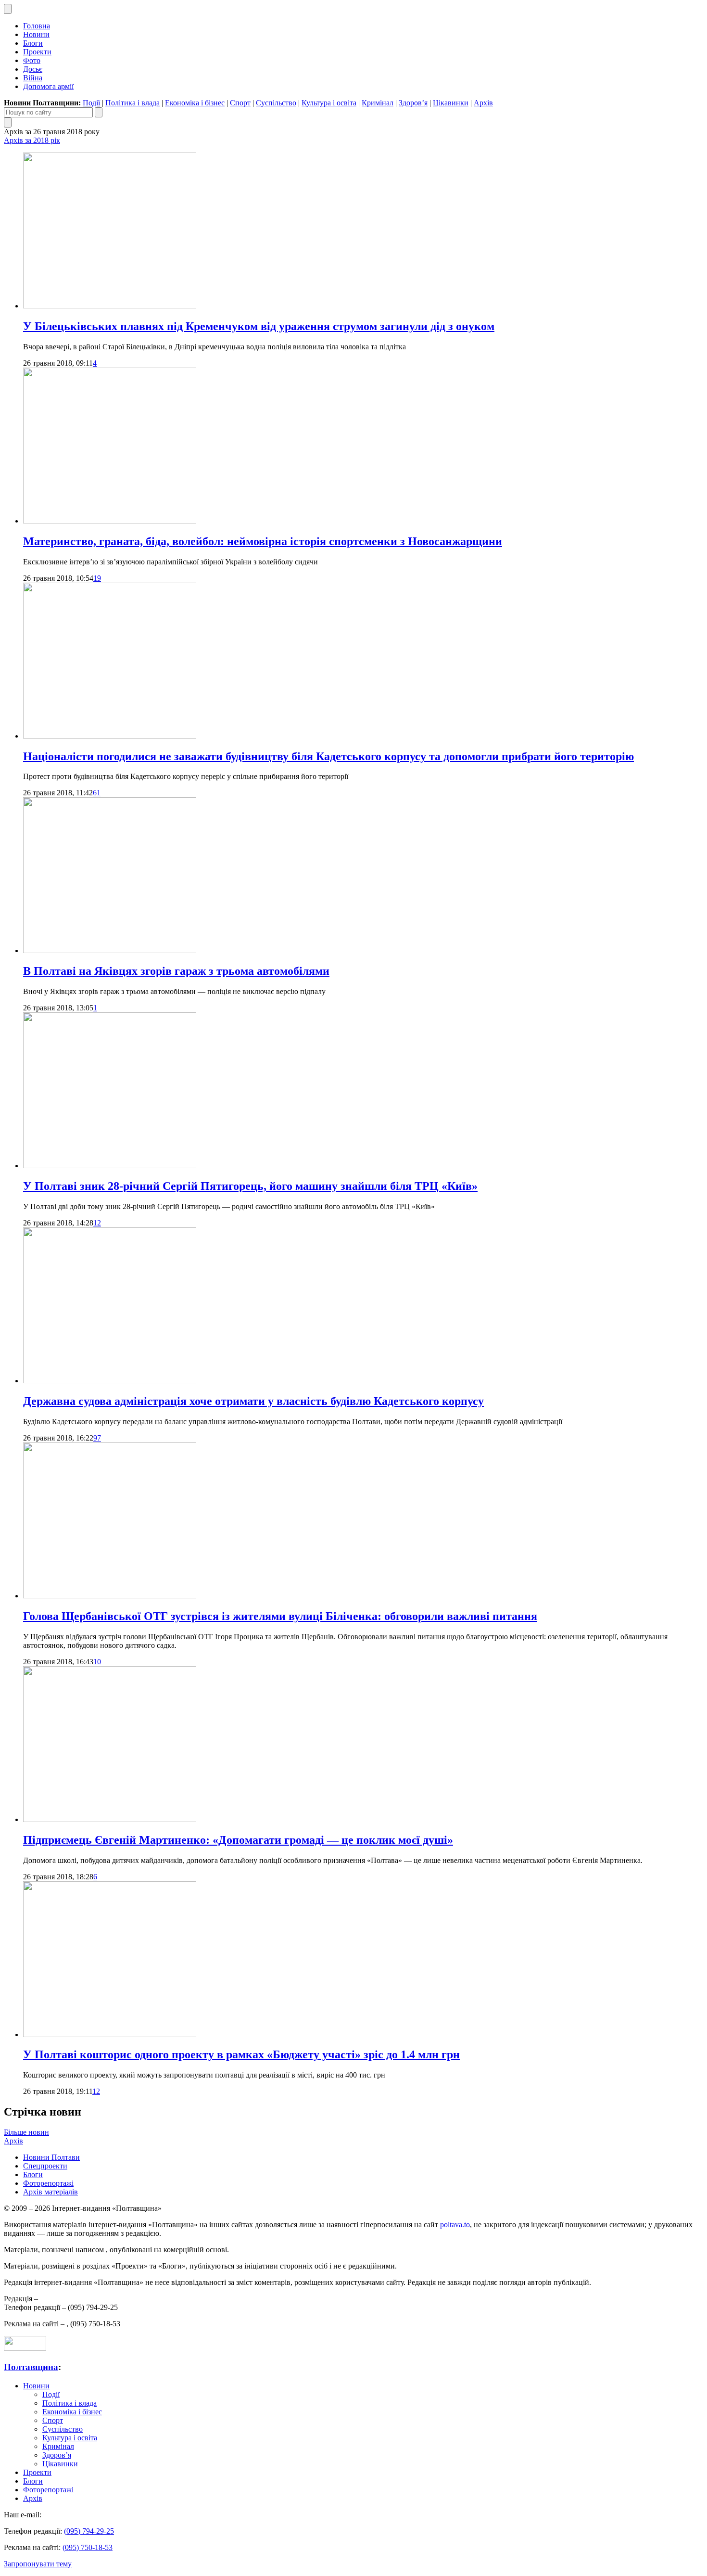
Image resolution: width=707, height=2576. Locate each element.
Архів (483, 103)
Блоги (33, 43)
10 (97, 1662)
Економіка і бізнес (195, 103)
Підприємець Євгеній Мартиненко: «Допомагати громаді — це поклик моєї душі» (238, 1840)
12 (97, 1223)
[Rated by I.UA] (25, 2348)
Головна (37, 26)
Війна (33, 78)
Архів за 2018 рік (32, 140)
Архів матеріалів (50, 2192)
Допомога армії (48, 86)
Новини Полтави (51, 2157)
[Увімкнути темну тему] (8, 9)
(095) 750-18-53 (88, 2547)
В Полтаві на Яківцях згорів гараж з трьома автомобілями (176, 971)
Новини (36, 34)
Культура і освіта (329, 103)
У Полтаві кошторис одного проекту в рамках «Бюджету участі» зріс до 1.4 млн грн (241, 2054)
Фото (32, 60)
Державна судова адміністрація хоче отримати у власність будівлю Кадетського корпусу (253, 1401)
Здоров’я (413, 103)
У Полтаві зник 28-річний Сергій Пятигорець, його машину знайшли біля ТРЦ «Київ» (250, 1186)
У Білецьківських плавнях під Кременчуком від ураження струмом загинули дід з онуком (259, 326)
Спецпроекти (45, 2166)
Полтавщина (31, 2367)
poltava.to (455, 2225)
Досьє (33, 69)
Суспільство (276, 103)
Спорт (240, 103)
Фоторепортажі (48, 2183)
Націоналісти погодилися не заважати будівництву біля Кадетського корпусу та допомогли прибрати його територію (328, 756)
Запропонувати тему (38, 2564)
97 (97, 1438)
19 (97, 578)
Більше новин (26, 2132)
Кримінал (378, 103)
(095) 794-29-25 (89, 2531)
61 (97, 793)
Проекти (37, 52)
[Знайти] (99, 112)
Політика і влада (133, 103)
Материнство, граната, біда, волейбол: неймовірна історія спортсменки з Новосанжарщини (263, 541)
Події (91, 103)
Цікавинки (451, 103)
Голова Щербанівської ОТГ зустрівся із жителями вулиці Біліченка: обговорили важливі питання (280, 1616)
